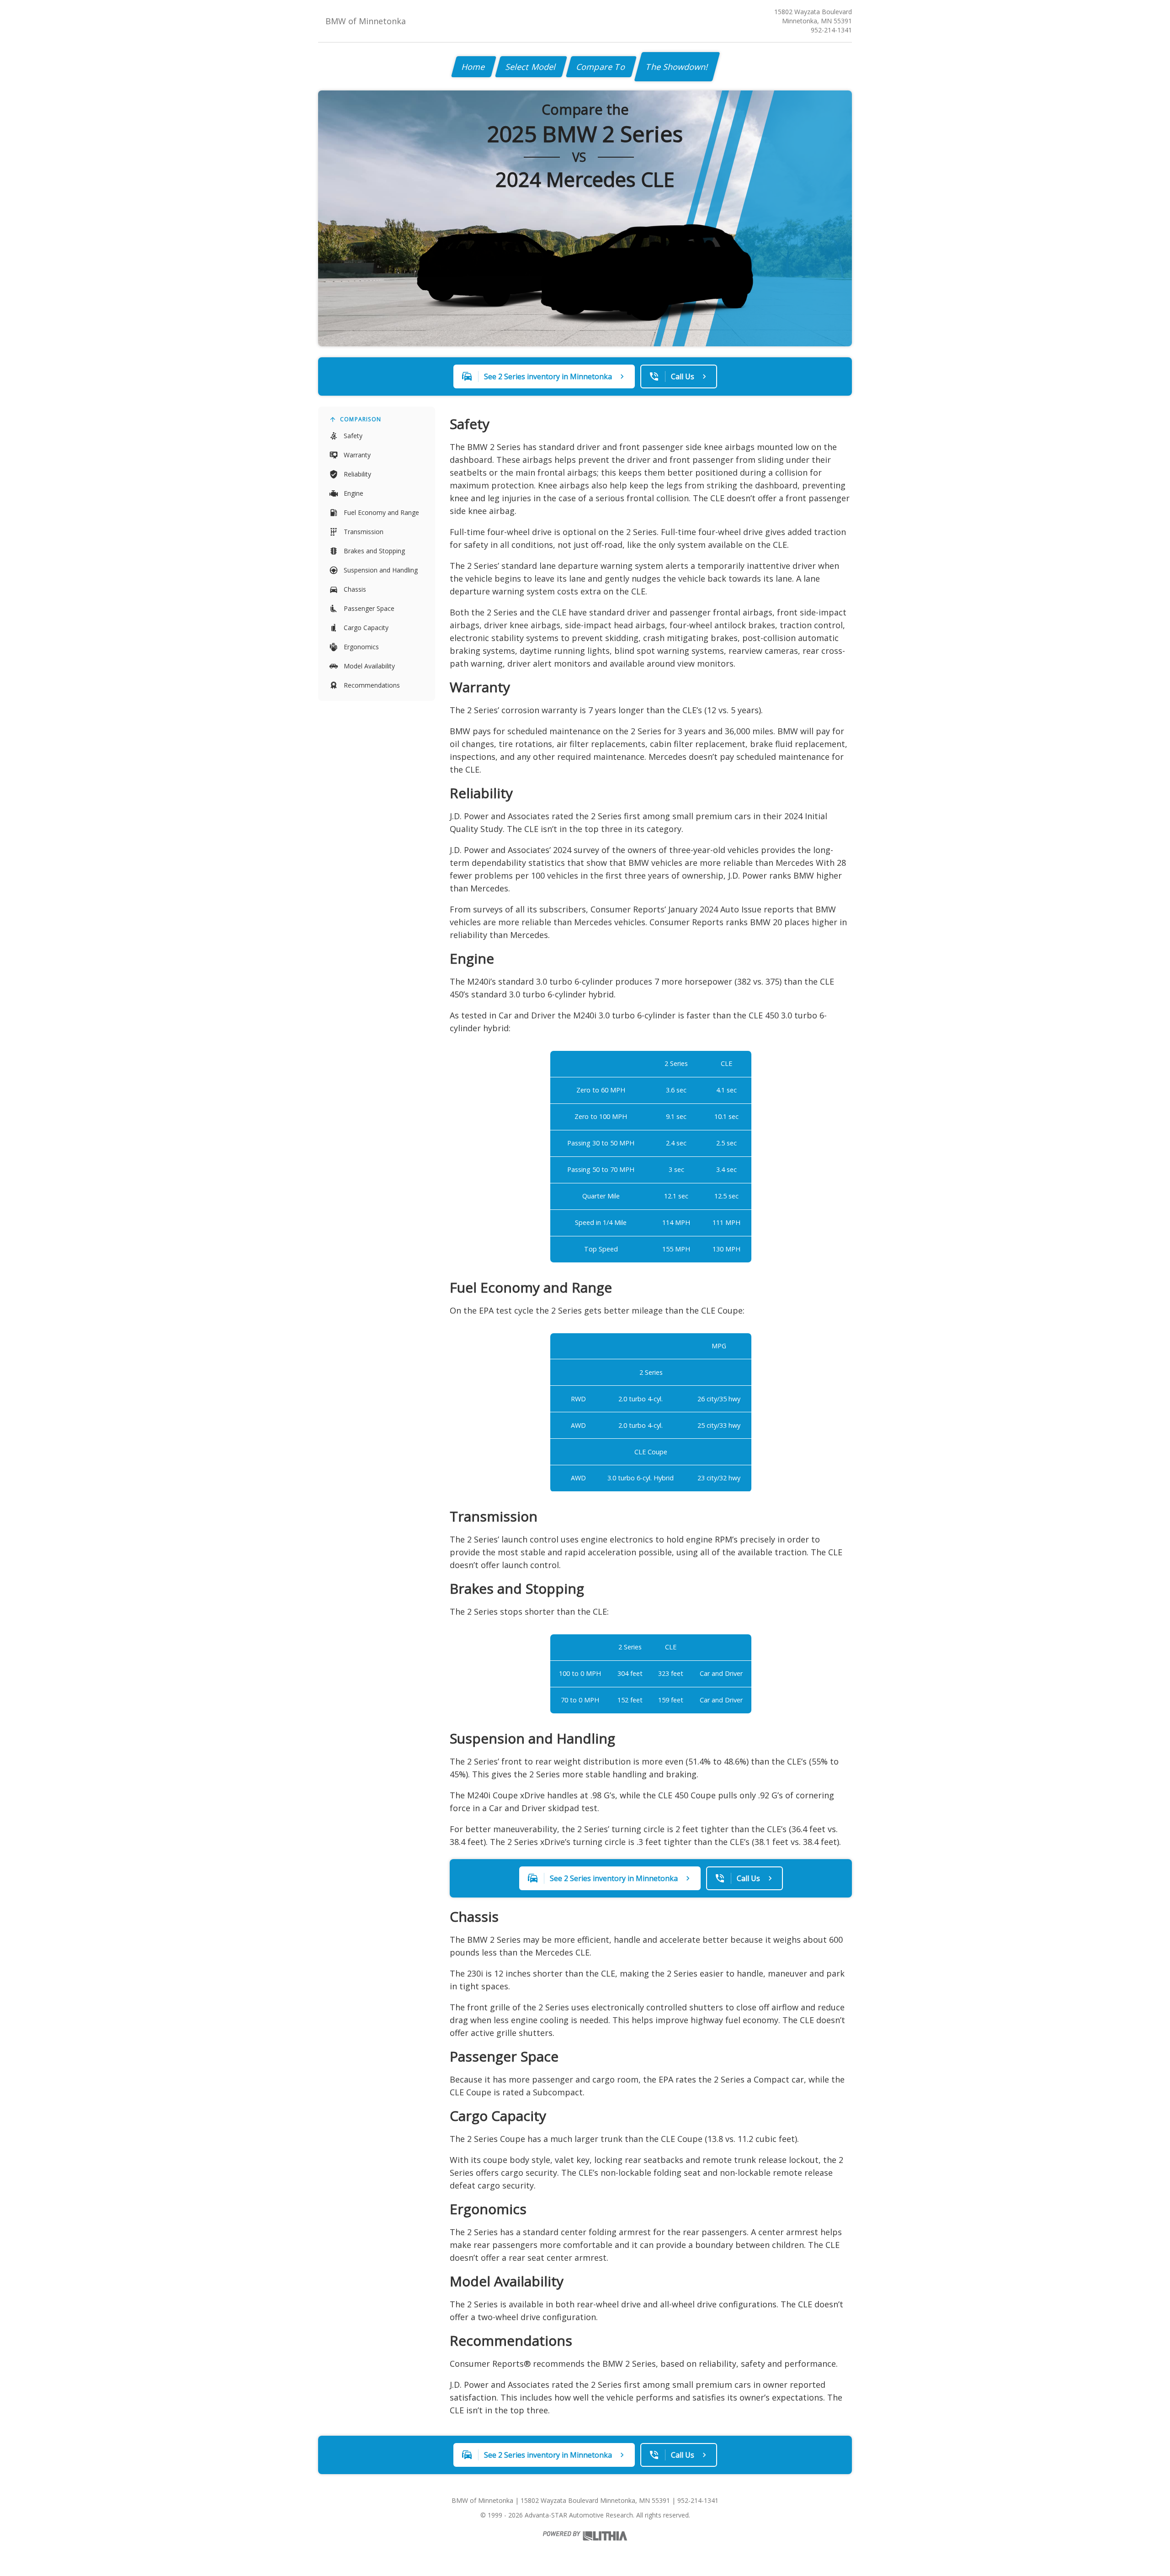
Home (474, 67)
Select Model (531, 67)
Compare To (601, 67)
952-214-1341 (831, 30)
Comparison (361, 419)
